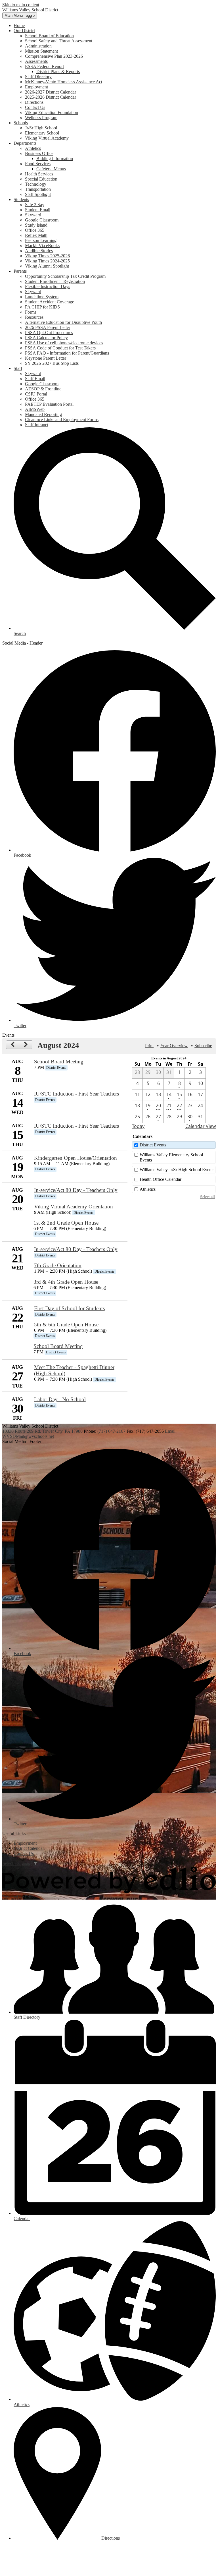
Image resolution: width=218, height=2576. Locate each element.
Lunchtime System (42, 297)
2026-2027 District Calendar (51, 92)
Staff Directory (38, 77)
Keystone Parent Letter (46, 358)
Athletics (33, 148)
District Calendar (29, 1848)
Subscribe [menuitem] (203, 1046)
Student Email (38, 210)
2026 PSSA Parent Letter (48, 327)
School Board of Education (49, 36)
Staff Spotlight (38, 194)
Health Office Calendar (161, 1179)
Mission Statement (41, 51)
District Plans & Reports (58, 72)
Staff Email (35, 379)
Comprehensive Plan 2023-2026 (54, 56)
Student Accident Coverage (50, 302)
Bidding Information (55, 159)
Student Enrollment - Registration (55, 281)
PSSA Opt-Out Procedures (49, 333)
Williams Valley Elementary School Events (171, 1157)
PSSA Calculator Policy (46, 338)
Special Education (41, 179)
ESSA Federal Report (44, 66)
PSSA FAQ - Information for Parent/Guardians (67, 353)
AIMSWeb (35, 409)
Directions (34, 102)
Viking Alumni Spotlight (47, 266)
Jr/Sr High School (41, 128)
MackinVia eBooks (42, 246)
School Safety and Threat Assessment (59, 41)
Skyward (33, 215)
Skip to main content (21, 5)
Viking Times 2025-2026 (47, 256)
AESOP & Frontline (43, 389)
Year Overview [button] (174, 1046)
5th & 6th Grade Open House (66, 1325)
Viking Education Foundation (52, 112)
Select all (207, 1197)
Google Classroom (42, 220)
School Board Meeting (59, 1062)
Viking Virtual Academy (47, 138)
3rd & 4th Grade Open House (66, 1282)
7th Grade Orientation (58, 1265)
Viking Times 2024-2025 (47, 261)
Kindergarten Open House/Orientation (76, 1158)
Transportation (38, 189)
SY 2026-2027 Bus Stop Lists (52, 363)
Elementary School (42, 133)
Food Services (38, 164)
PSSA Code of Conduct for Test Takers (60, 348)
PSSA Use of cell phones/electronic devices (64, 343)
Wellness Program (41, 118)
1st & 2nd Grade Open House (66, 1223)
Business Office (39, 153)
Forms (31, 312)
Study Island (36, 225)
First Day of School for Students (69, 1308)
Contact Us (35, 107)
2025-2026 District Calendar (51, 97)
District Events (153, 1145)
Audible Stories (39, 251)
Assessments (36, 61)
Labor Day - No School (60, 1399)
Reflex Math (36, 235)
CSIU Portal (36, 394)
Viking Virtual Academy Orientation (74, 1207)
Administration (38, 46)
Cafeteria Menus (51, 169)
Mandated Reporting (43, 414)
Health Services (39, 174)
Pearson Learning (41, 240)
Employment (36, 87)
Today (138, 1126)
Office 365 (35, 230)
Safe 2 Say (35, 205)
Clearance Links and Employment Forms (62, 420)
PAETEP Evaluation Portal (49, 404)
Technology (36, 184)
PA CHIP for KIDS (42, 307)
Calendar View (201, 1126)
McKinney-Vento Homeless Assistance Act (64, 82)
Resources (34, 317)
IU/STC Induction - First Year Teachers (76, 1094)
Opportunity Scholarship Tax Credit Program (65, 276)
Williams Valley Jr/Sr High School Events (177, 1170)
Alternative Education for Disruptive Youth (63, 322)
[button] (24, 31)
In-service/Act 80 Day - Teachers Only (76, 1190)
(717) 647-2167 (112, 1431)
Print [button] (149, 1046)
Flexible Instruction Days (48, 286)
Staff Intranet (37, 425)
